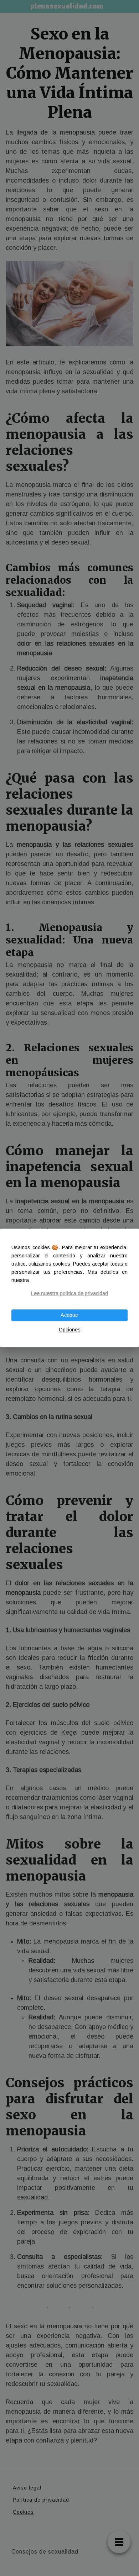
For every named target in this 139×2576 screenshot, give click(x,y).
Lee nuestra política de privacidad (69, 1293)
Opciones (70, 1330)
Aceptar (69, 1315)
